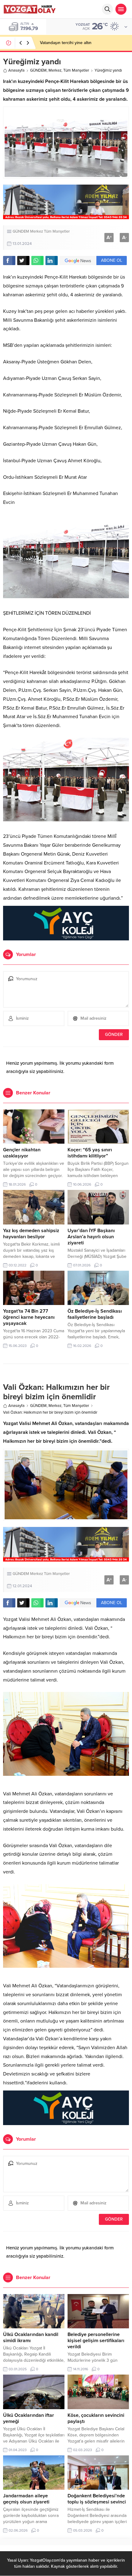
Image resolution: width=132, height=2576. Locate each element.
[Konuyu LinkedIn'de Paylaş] (52, 261)
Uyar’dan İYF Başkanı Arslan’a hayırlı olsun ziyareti (91, 1237)
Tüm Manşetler (76, 70)
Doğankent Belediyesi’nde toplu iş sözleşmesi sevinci (97, 2499)
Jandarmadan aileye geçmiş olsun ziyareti (26, 2499)
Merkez (55, 70)
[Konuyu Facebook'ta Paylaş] (9, 261)
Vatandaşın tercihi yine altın (66, 43)
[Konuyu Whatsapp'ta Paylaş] (37, 261)
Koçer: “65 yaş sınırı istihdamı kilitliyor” (90, 1153)
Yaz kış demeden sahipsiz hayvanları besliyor (31, 1234)
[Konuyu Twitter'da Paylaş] (23, 261)
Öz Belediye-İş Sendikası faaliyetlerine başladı (95, 1314)
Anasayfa (16, 70)
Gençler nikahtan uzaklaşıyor (22, 1153)
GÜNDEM (38, 70)
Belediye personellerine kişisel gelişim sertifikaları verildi (96, 2341)
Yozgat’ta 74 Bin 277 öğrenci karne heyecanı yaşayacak (29, 1317)
